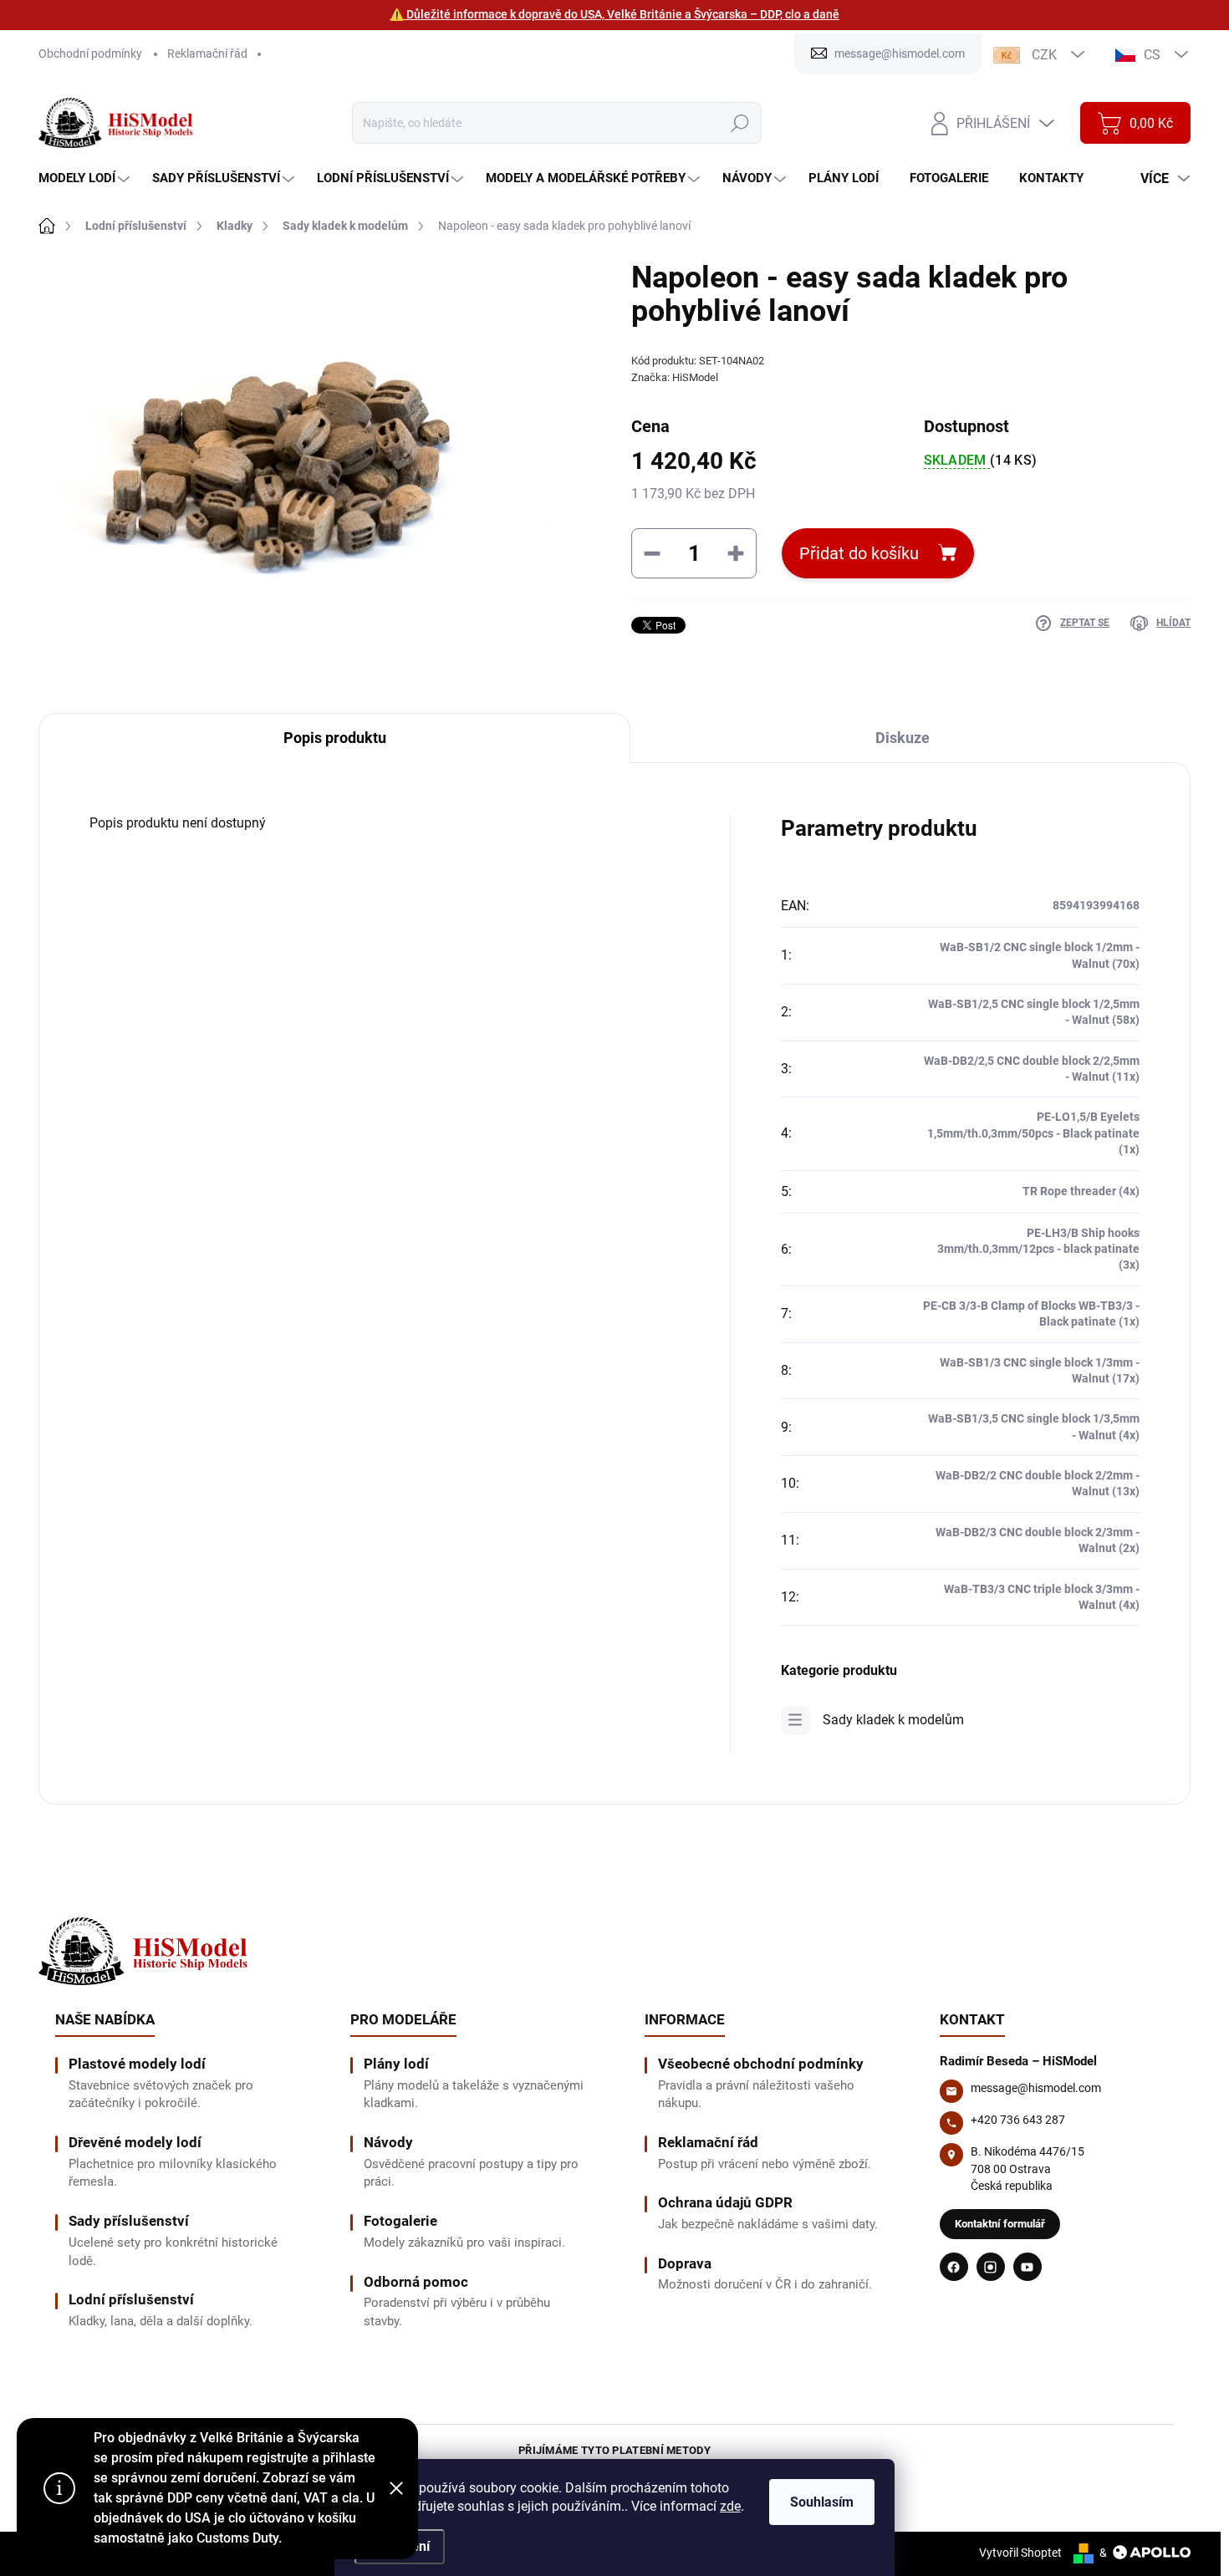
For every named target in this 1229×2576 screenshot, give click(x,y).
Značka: (675, 377)
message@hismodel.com (1036, 2088)
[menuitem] (86, 178)
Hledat (739, 123)
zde (730, 2506)
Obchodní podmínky (90, 53)
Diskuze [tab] (903, 738)
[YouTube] (1028, 2267)
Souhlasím (822, 2502)
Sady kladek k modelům (893, 1720)
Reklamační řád (207, 53)
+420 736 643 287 (1018, 2120)
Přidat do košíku (859, 553)
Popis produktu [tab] (335, 738)
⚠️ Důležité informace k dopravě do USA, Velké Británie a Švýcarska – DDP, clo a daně (614, 14)
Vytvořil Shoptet (1020, 2553)
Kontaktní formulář (1000, 2224)
